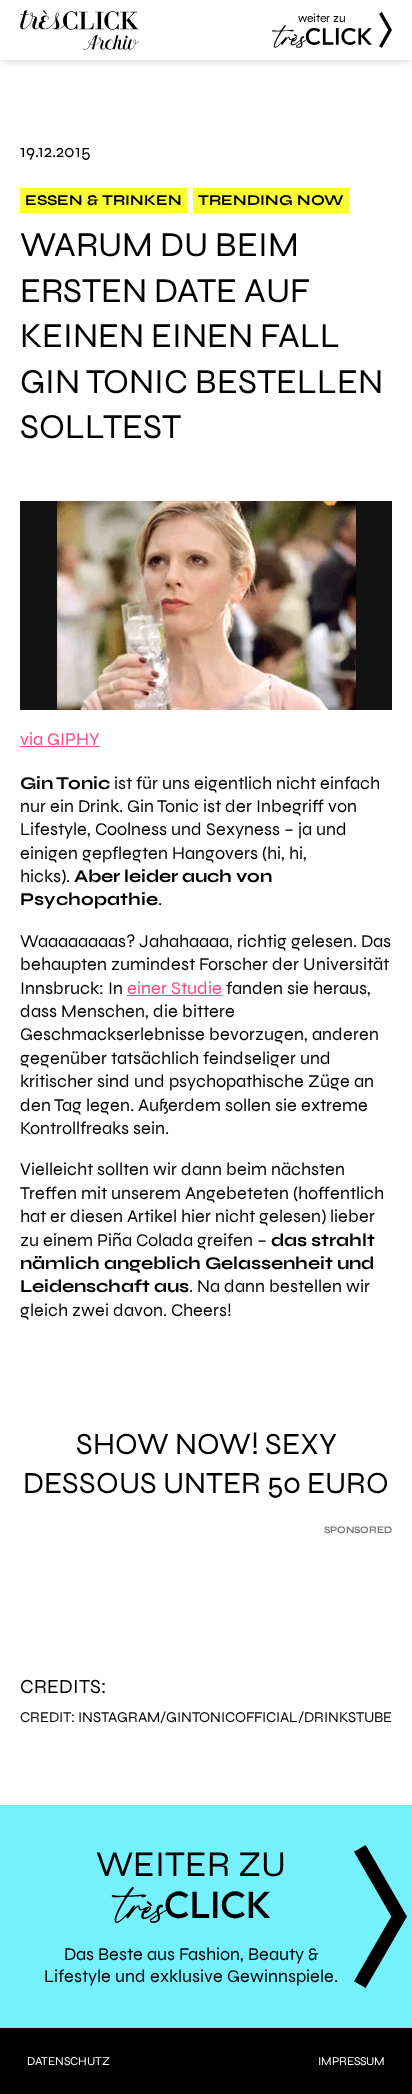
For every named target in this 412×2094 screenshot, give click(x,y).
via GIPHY (60, 739)
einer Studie (174, 988)
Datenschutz (68, 2061)
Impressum (351, 2061)
